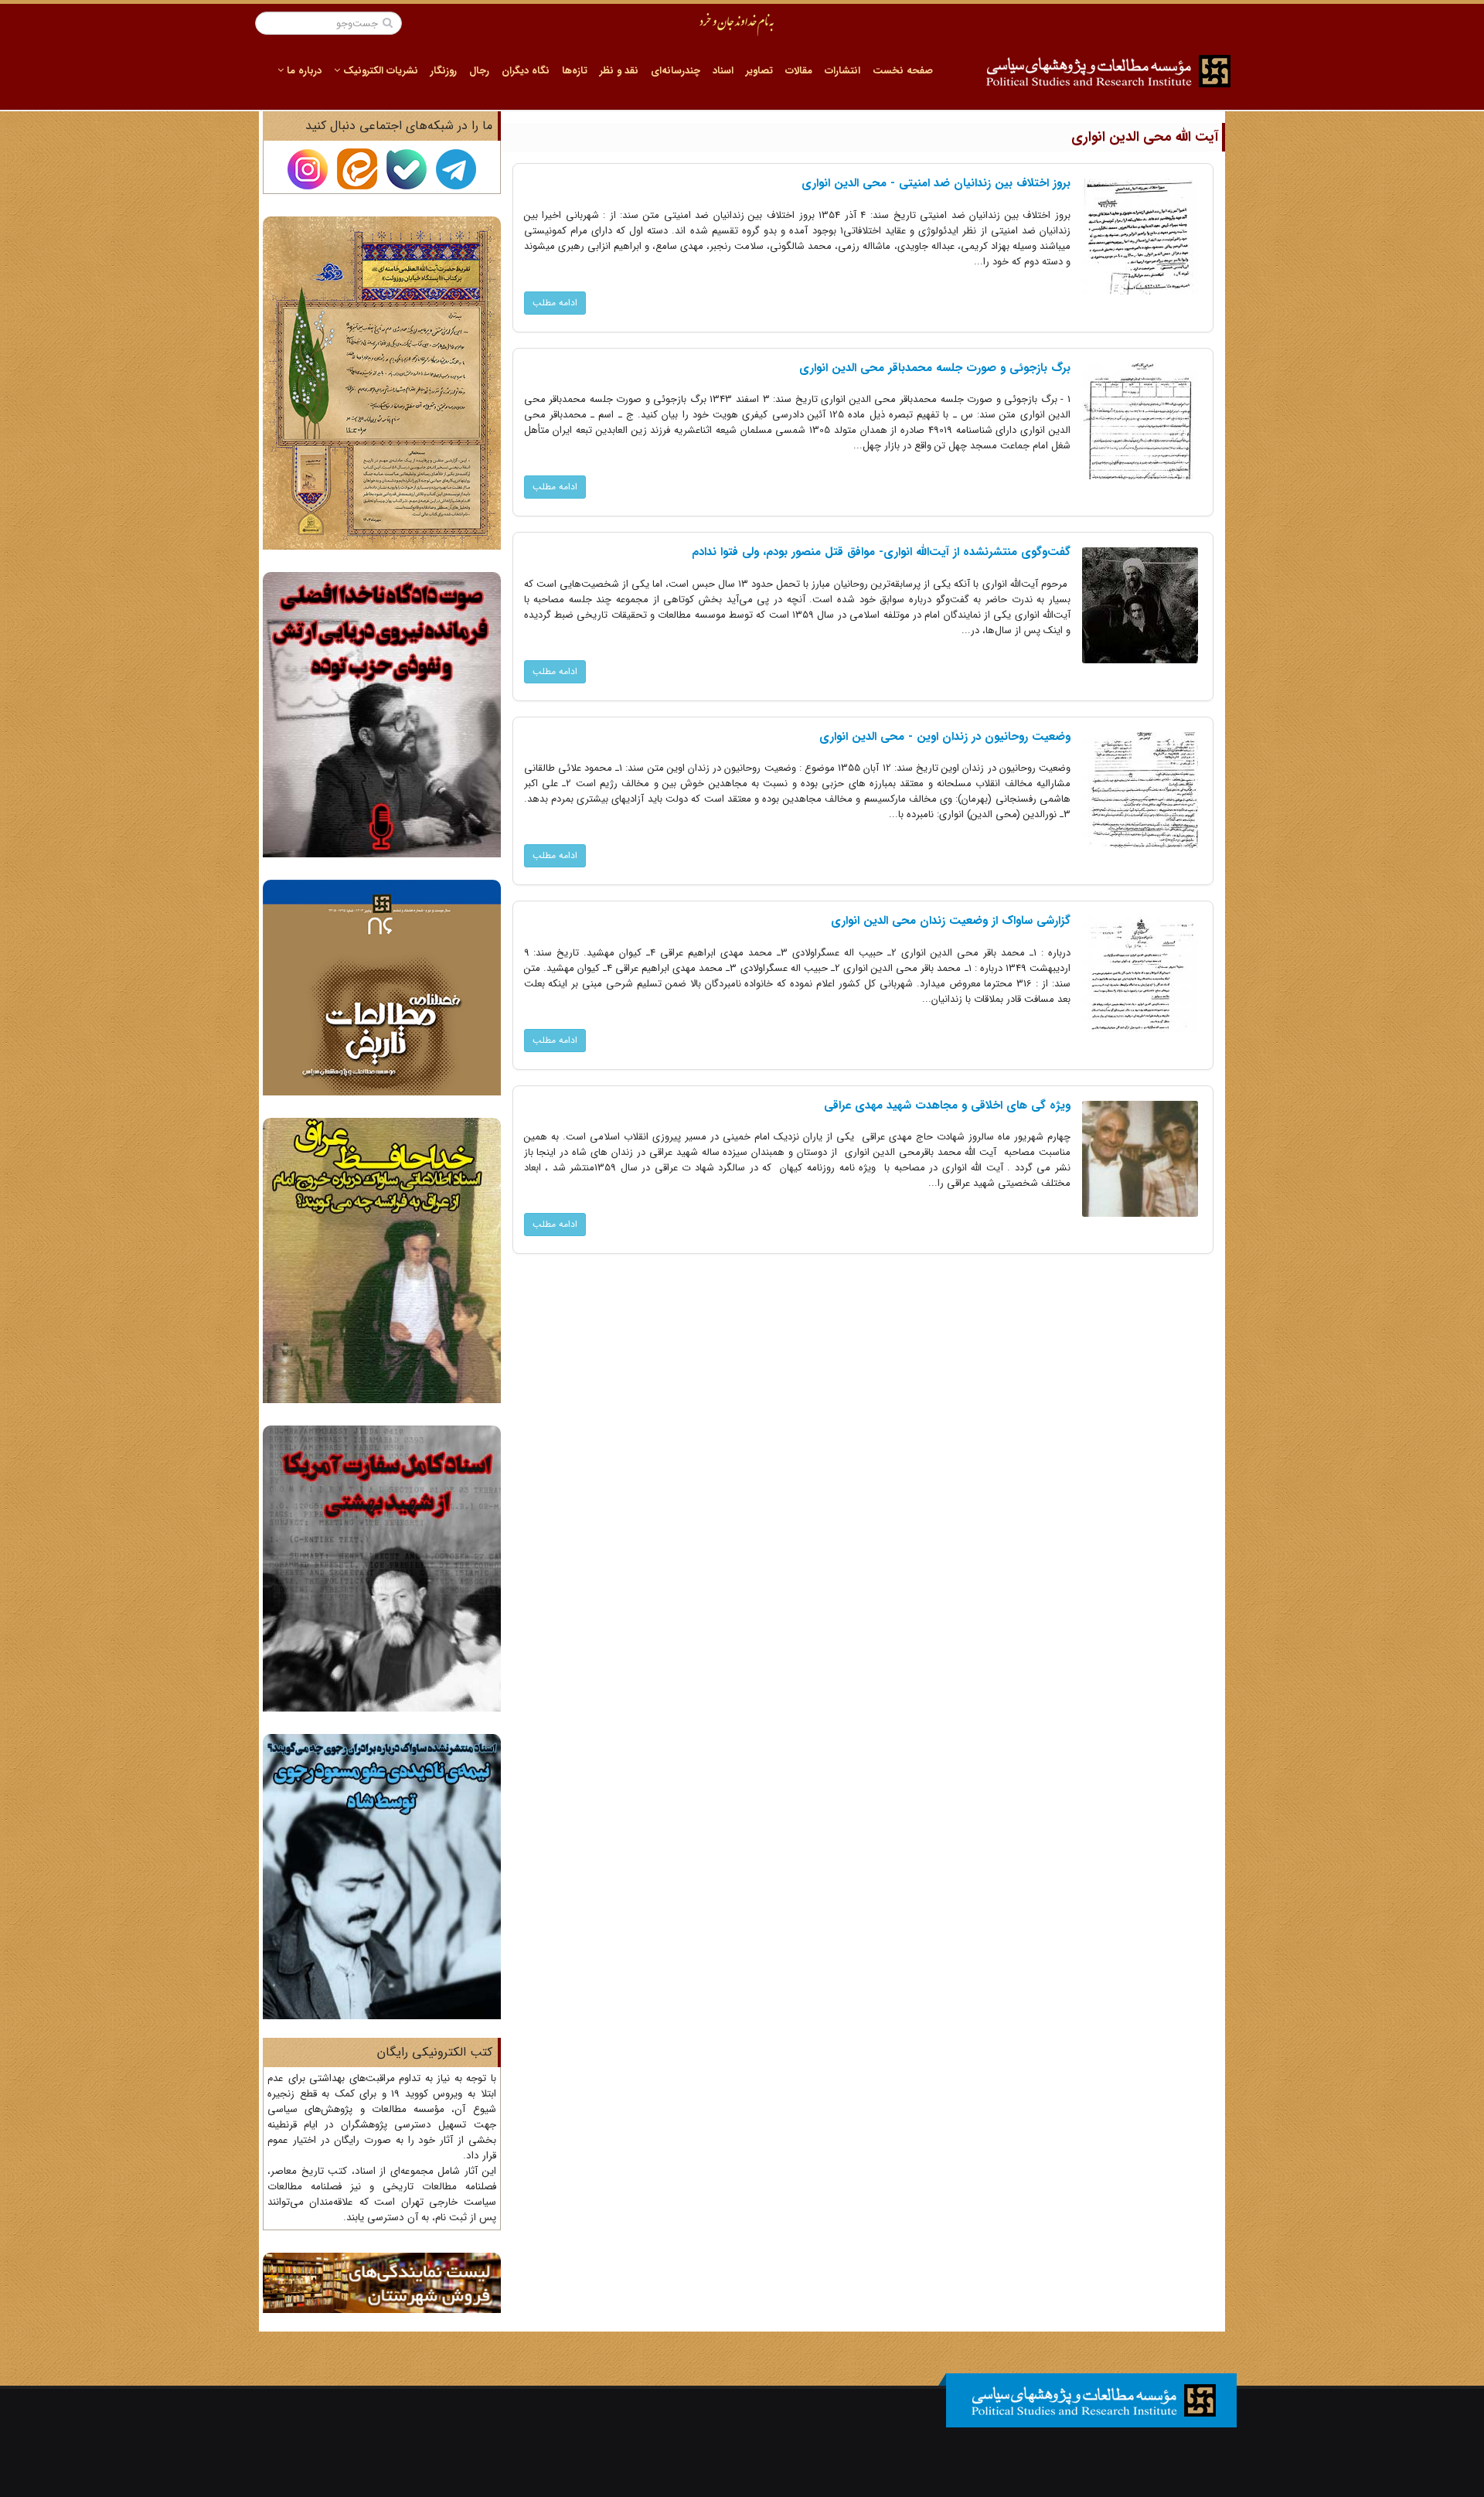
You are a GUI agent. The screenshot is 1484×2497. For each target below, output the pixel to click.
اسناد (723, 71)
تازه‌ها (575, 71)
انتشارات (842, 71)
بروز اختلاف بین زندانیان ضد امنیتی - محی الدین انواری (936, 183)
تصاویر (759, 71)
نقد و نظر (619, 71)
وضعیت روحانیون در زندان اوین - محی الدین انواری (945, 737)
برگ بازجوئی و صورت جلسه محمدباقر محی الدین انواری (935, 368)
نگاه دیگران (526, 71)
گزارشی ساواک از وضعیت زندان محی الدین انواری (951, 921)
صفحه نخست (903, 71)
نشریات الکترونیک (379, 71)
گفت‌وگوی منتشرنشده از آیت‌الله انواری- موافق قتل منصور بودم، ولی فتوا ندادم (881, 552)
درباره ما (303, 71)
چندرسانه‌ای (676, 71)
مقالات (799, 71)
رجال (479, 71)
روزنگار (444, 71)
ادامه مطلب (555, 303)
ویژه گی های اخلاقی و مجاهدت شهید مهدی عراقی (947, 1105)
